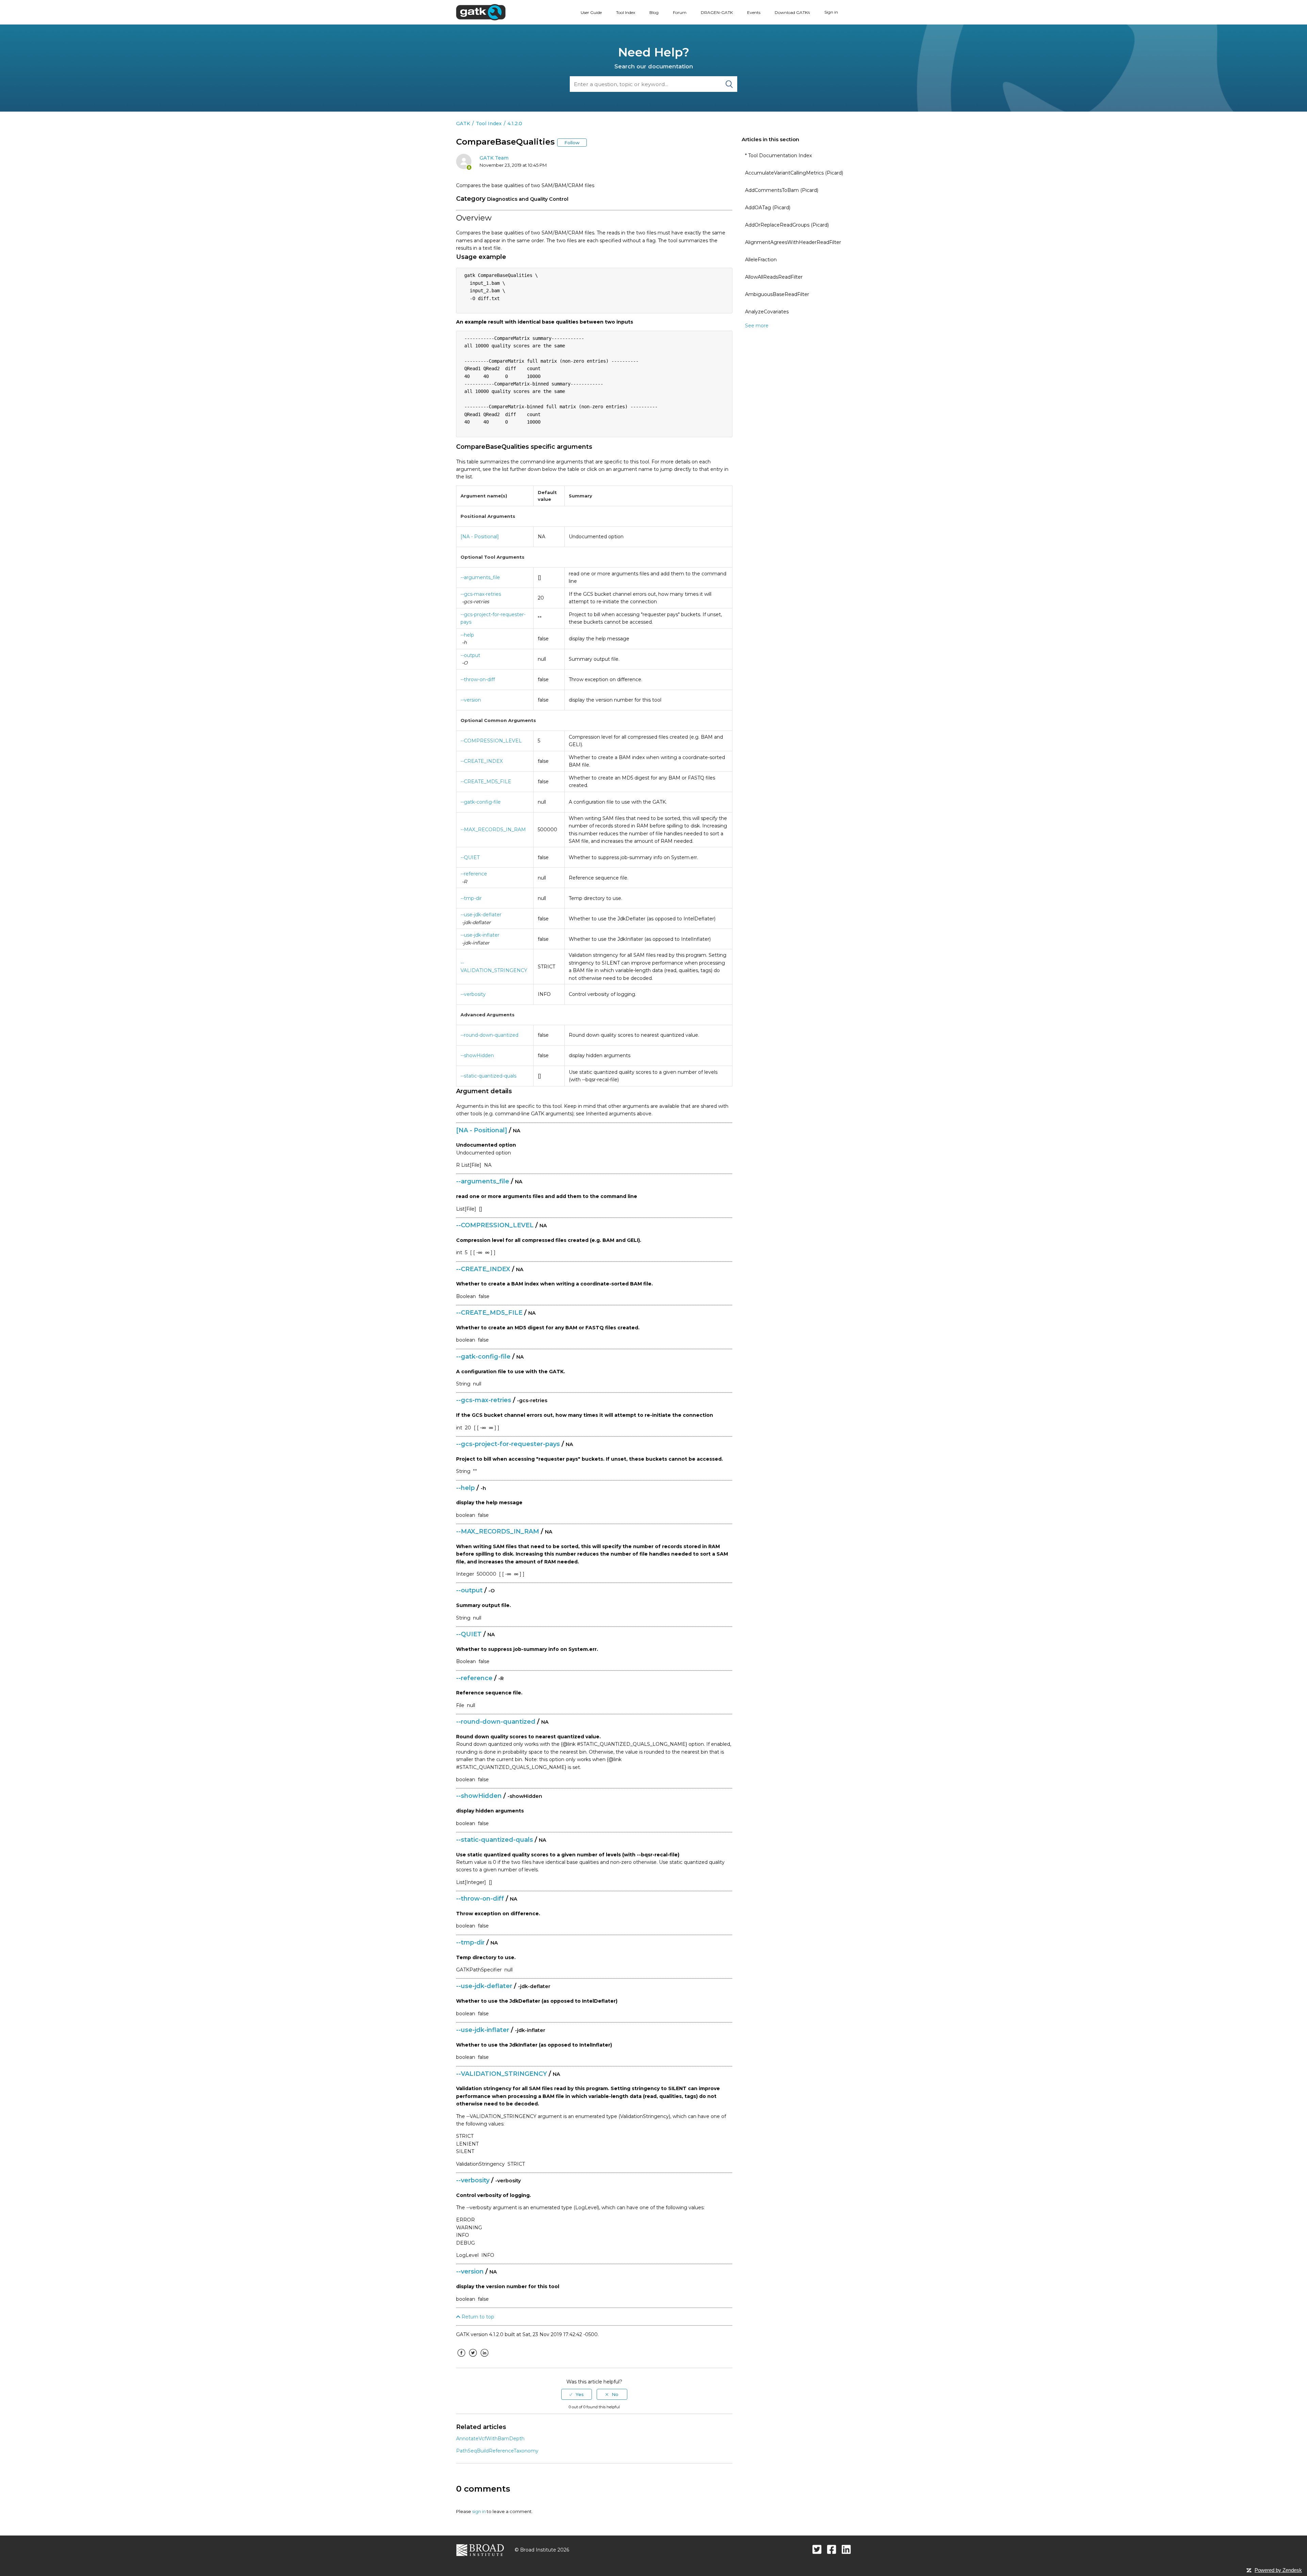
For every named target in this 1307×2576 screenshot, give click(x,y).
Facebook (461, 2358)
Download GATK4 (792, 12)
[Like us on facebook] (832, 2549)
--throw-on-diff (478, 679)
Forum (680, 12)
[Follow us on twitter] (817, 2549)
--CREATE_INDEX (482, 761)
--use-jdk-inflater (480, 935)
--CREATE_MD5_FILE (486, 782)
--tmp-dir (471, 898)
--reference (474, 874)
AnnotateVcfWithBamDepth (490, 2439)
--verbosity (473, 994)
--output (470, 655)
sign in (479, 2511)
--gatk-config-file (481, 802)
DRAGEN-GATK (717, 12)
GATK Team (494, 158)
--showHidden (477, 1055)
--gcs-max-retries (481, 594)
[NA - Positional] (480, 537)
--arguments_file (480, 577)
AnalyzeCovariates (767, 312)
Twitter (473, 2358)
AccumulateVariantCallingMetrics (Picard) (794, 173)
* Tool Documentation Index (778, 155)
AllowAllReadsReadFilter (774, 277)
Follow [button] (572, 143)
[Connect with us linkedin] (846, 2549)
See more (757, 326)
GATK (463, 124)
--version (471, 700)
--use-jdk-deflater (481, 915)
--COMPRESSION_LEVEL (491, 741)
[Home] (481, 12)
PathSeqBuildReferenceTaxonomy (497, 2451)
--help (467, 635)
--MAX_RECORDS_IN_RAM (493, 830)
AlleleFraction (761, 260)
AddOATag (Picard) (768, 208)
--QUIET (470, 857)
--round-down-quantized (489, 1035)
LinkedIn (484, 2358)
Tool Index (626, 12)
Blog (654, 12)
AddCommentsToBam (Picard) (782, 190)
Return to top (477, 2317)
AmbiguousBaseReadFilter (777, 294)
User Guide (591, 12)
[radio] (577, 2394)
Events (754, 12)
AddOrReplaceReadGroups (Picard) (787, 225)
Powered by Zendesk (1278, 2570)
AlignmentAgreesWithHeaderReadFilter (793, 242)
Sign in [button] (831, 12)
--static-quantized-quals (488, 1076)
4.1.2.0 (515, 124)
